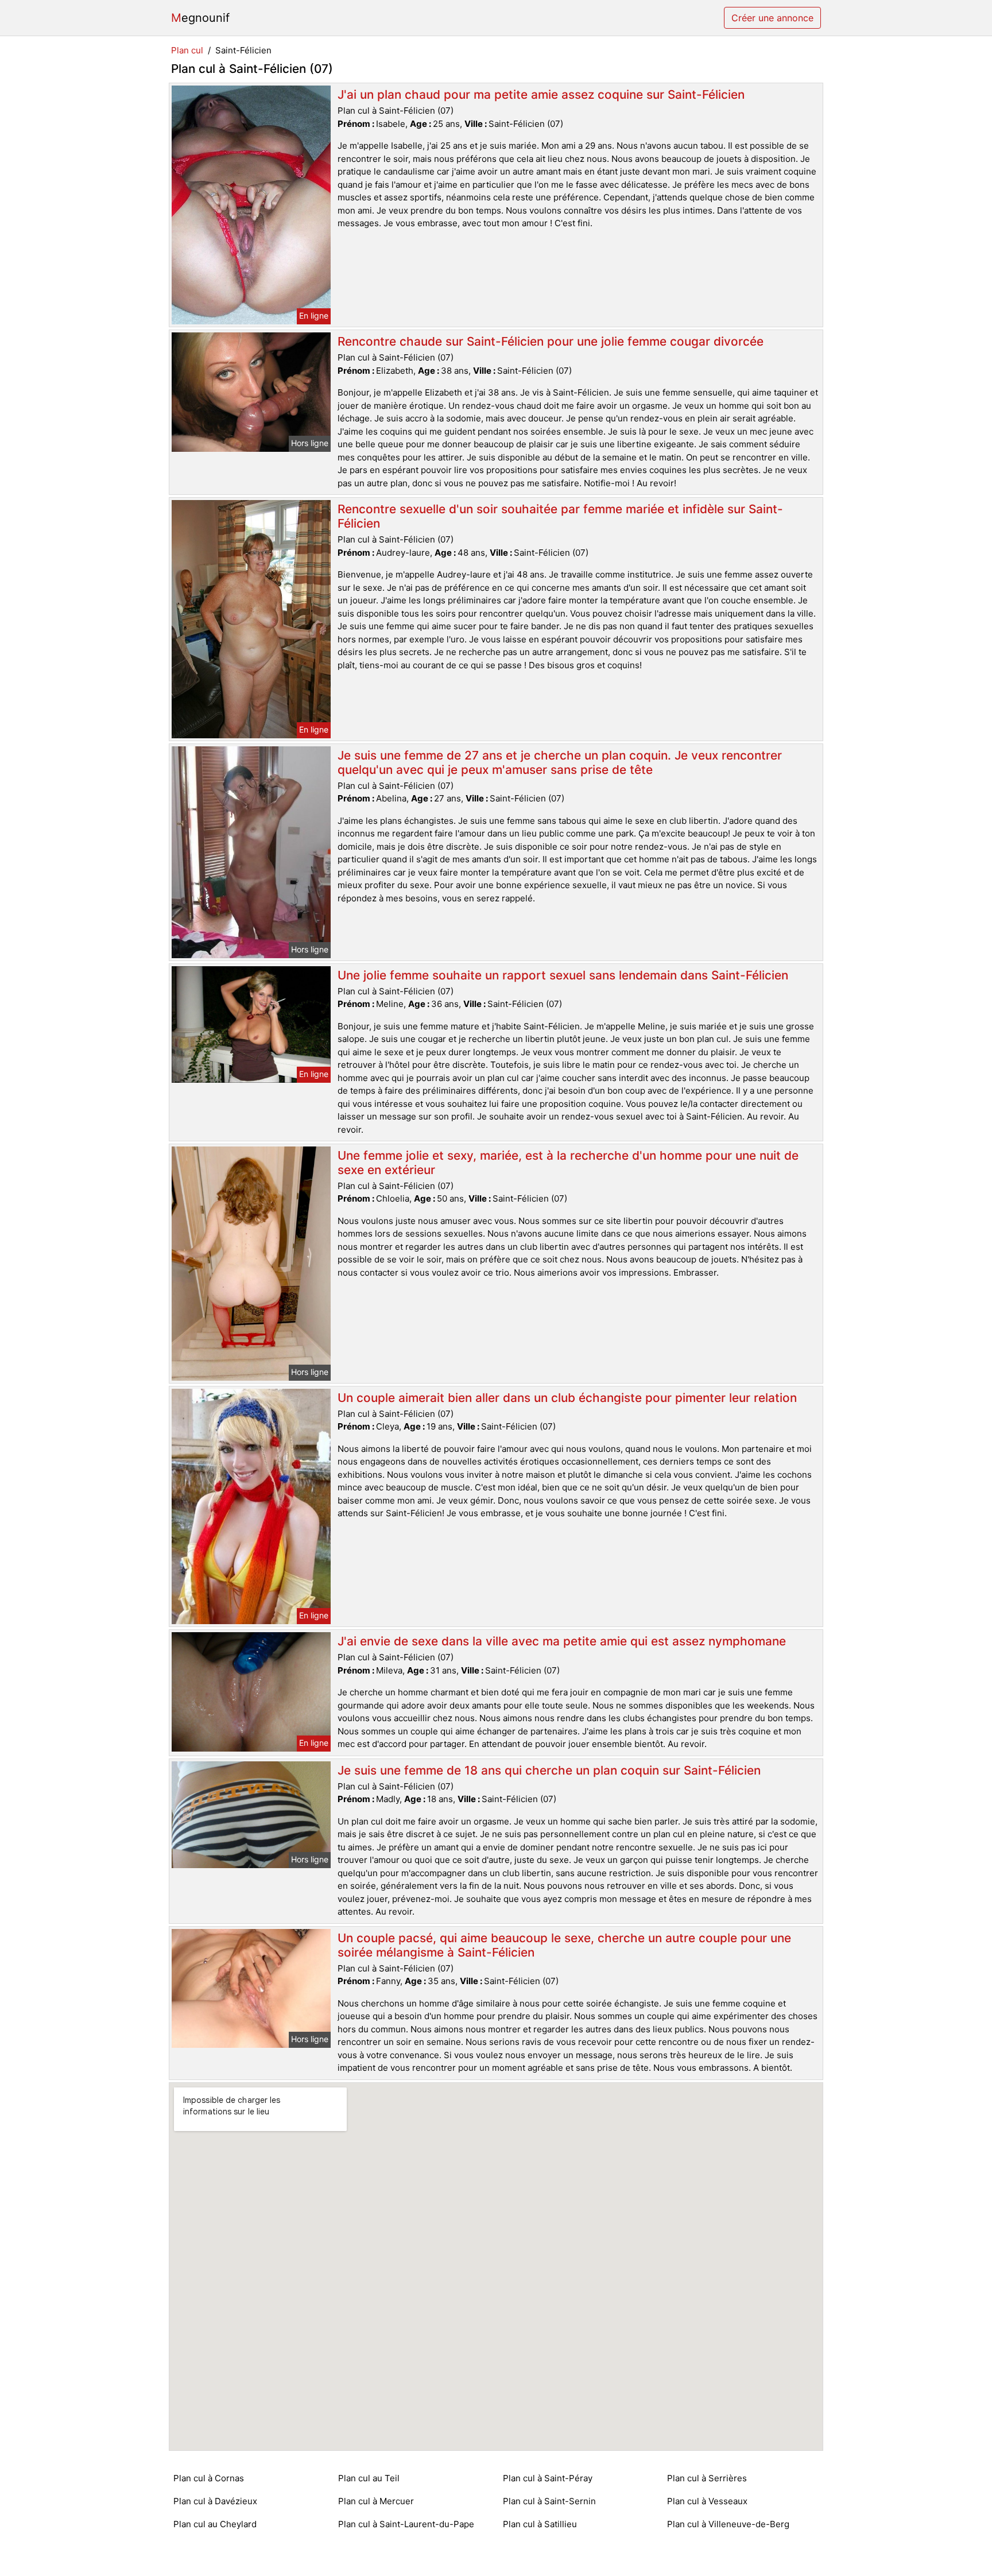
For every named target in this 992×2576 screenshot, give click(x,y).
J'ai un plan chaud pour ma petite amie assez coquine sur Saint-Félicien (541, 94)
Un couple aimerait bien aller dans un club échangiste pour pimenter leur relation (567, 1398)
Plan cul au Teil (369, 2478)
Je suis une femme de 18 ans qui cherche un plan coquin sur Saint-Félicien (549, 1770)
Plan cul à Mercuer (376, 2501)
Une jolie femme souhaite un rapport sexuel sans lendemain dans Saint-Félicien (563, 975)
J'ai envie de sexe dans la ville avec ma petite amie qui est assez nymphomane (562, 1641)
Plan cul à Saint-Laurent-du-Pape (406, 2524)
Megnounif (200, 18)
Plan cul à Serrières (707, 2478)
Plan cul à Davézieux (215, 2501)
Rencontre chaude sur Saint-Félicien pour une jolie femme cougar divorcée (551, 341)
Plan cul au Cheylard (215, 2524)
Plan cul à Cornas (209, 2478)
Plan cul (187, 50)
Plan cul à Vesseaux (707, 2501)
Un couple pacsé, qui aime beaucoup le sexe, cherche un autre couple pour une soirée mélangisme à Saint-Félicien (564, 1945)
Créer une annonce (772, 18)
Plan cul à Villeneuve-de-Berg (728, 2524)
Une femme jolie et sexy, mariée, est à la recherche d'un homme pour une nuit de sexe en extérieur (568, 1163)
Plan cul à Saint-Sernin (549, 2501)
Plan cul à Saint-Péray (548, 2478)
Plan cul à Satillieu (540, 2524)
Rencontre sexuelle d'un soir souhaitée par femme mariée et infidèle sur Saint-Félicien (560, 516)
